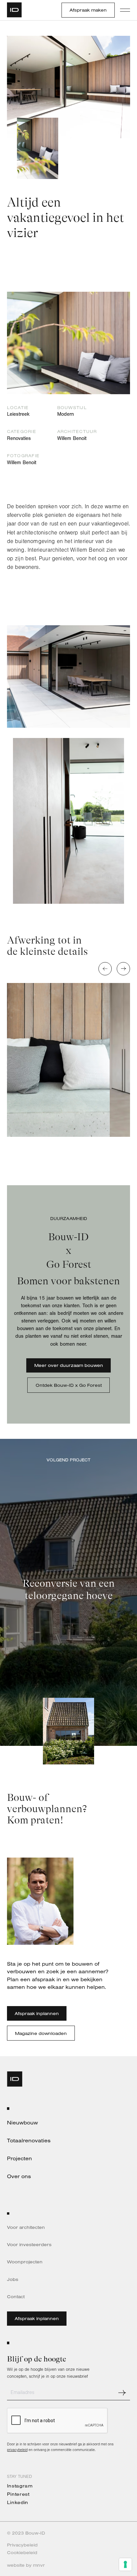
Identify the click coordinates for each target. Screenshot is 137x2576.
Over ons (19, 2176)
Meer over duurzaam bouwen (69, 1365)
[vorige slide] (105, 969)
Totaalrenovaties (29, 2141)
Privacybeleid (22, 2545)
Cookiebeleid (22, 2552)
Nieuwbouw (22, 2123)
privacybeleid (17, 2450)
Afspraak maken (88, 10)
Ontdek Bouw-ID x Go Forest (69, 1385)
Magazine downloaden (41, 2033)
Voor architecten (26, 2227)
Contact (16, 2297)
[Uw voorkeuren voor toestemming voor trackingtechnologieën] (125, 2564)
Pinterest (18, 2494)
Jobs (13, 2279)
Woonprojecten (25, 2262)
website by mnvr (26, 2565)
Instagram (20, 2486)
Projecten (19, 2158)
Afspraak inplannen (37, 2013)
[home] (17, 10)
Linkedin (18, 2502)
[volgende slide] (123, 969)
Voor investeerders (29, 2244)
